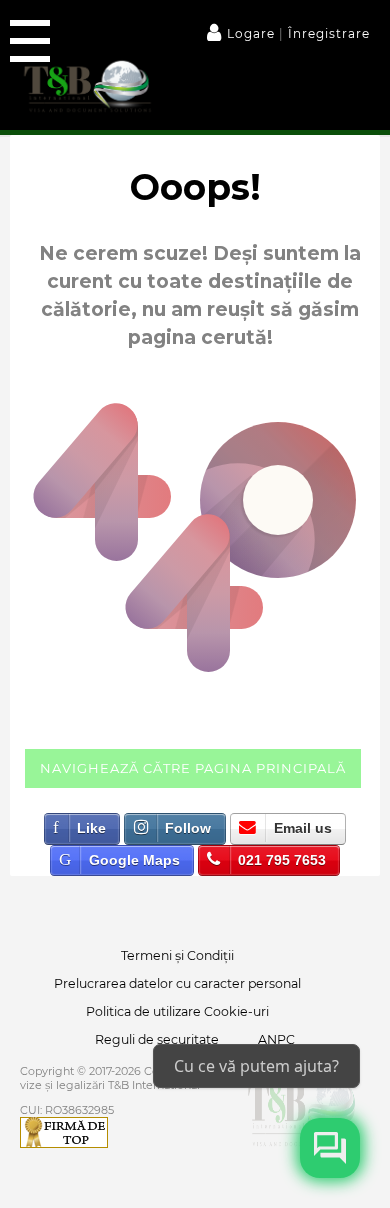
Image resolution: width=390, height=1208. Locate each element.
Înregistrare (327, 33)
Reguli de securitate (157, 1039)
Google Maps (134, 860)
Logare (253, 33)
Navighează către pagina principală (193, 768)
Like (91, 828)
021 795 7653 (282, 860)
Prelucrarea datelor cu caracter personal (177, 983)
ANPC (276, 1039)
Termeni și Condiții (177, 955)
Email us (303, 828)
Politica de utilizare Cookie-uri (177, 1011)
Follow (188, 828)
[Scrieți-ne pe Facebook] (330, 1148)
